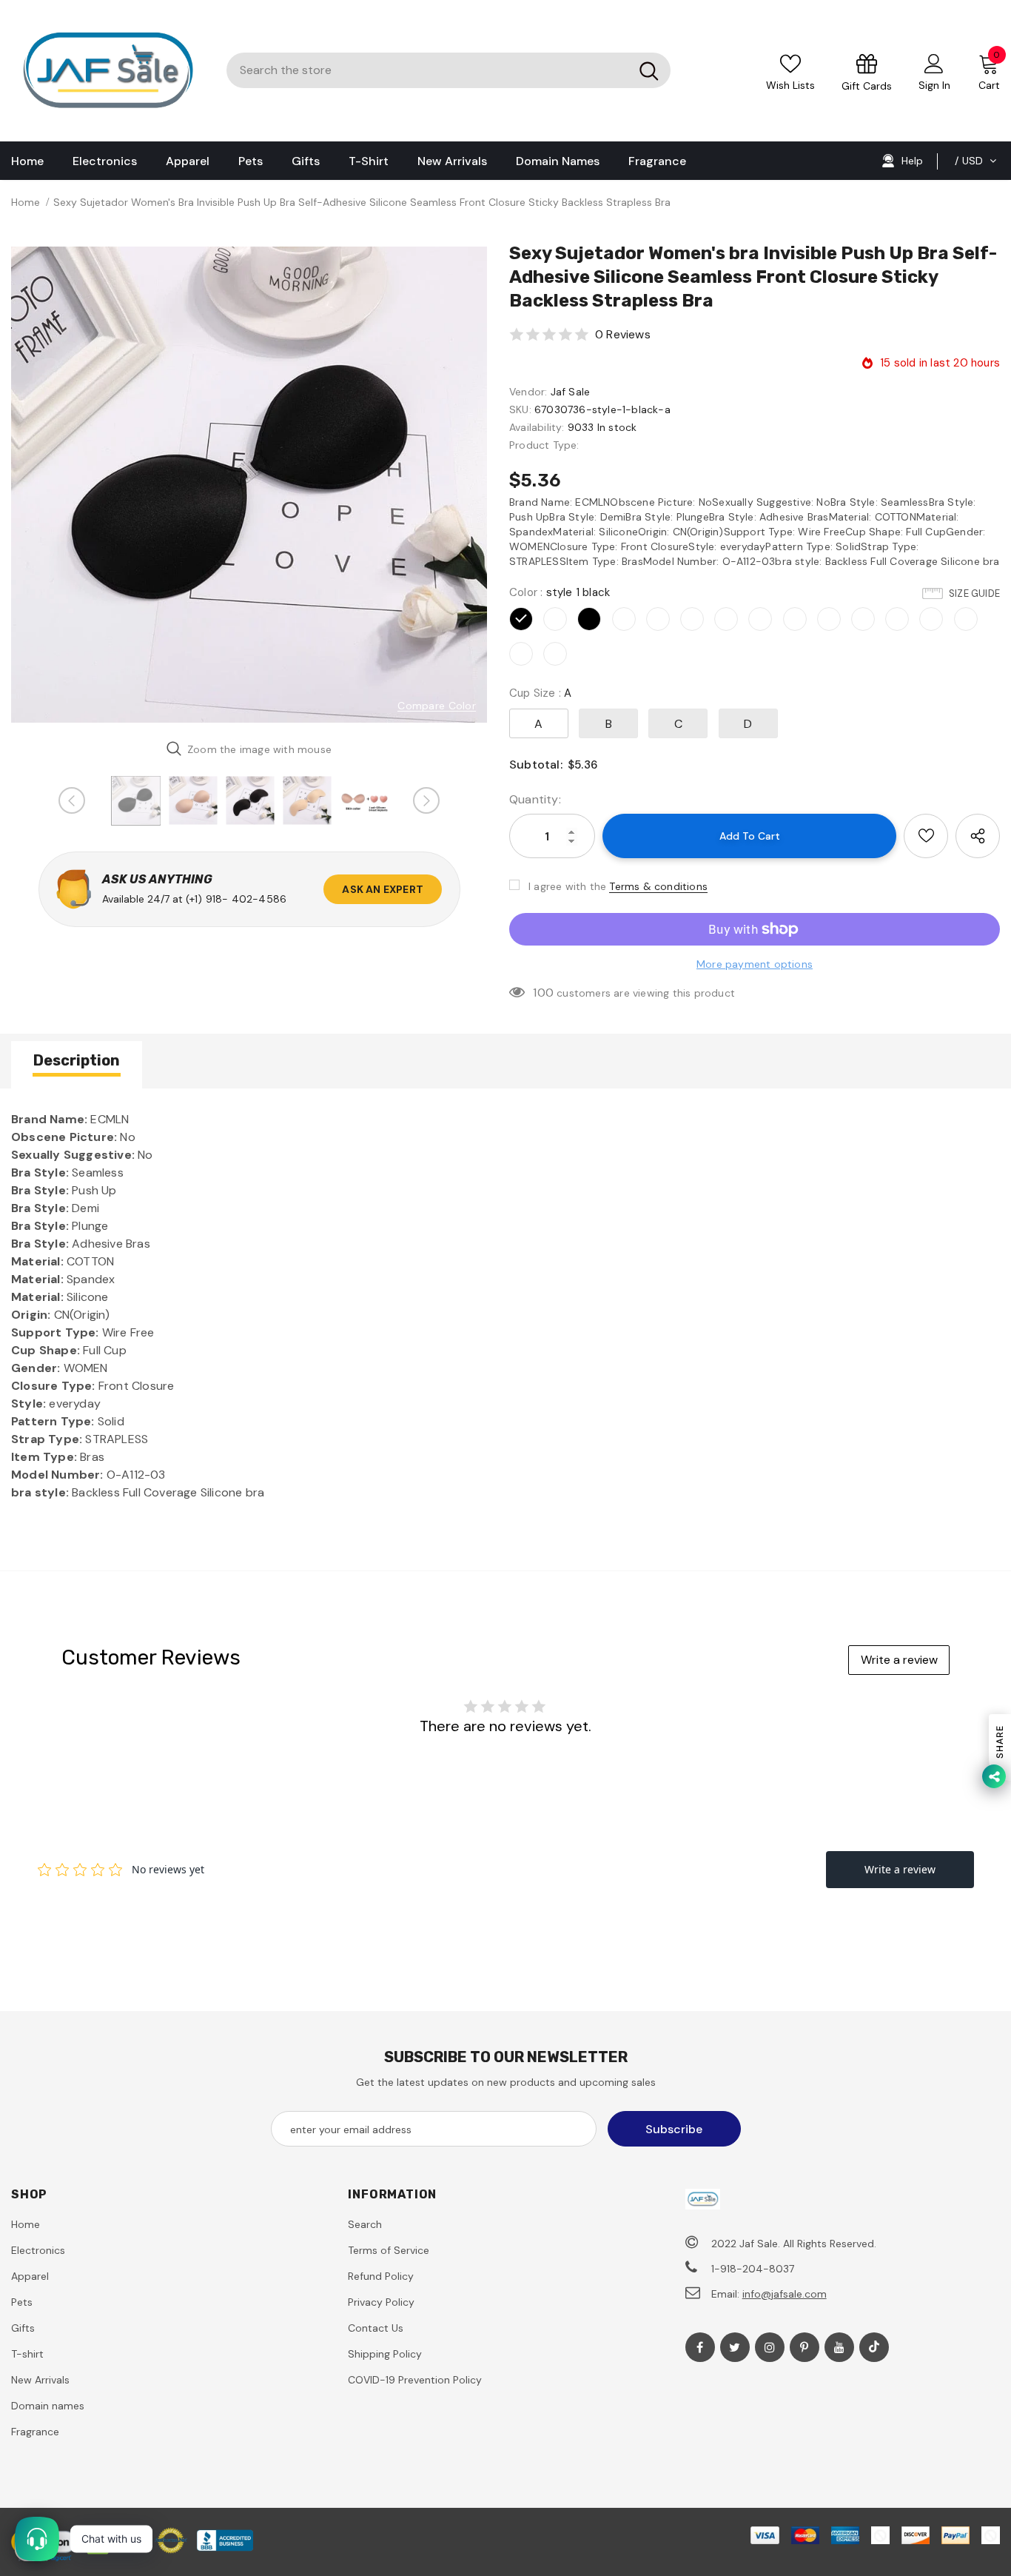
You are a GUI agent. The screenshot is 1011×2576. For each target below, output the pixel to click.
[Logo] (108, 71)
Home (26, 202)
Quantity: (535, 799)
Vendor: (528, 392)
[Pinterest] (805, 2347)
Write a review (899, 1660)
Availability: (537, 427)
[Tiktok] (874, 2347)
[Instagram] (770, 2347)
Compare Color (437, 706)
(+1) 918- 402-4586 (236, 899)
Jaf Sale (571, 392)
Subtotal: (536, 765)
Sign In (934, 85)
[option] (249, 485)
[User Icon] (934, 63)
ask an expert (383, 889)
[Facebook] (700, 2347)
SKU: (520, 409)
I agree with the (567, 886)
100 (543, 993)
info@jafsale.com (785, 2294)
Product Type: (544, 445)
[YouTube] (839, 2347)
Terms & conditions (658, 886)
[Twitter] (735, 2347)
